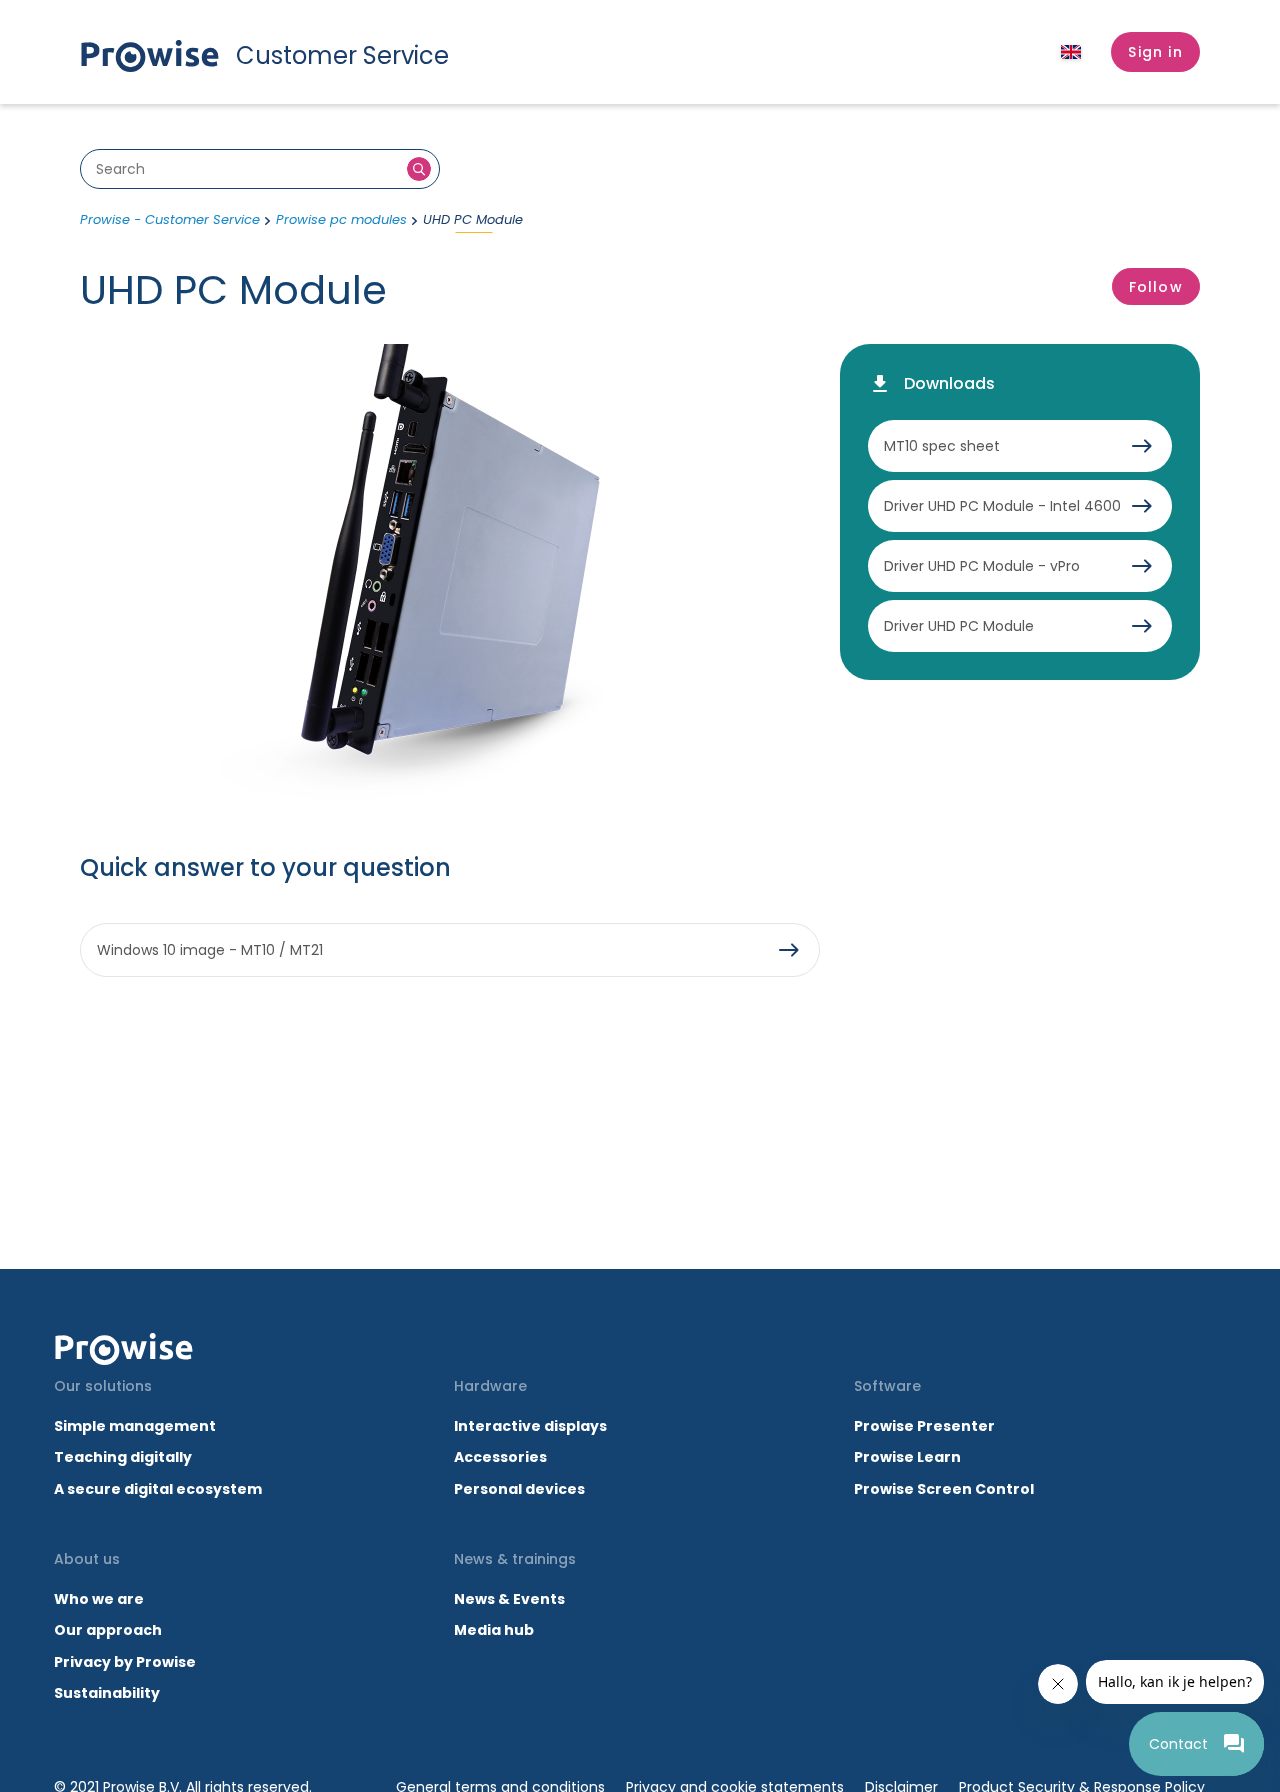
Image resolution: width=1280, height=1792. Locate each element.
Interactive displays (530, 1426)
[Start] (124, 1349)
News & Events (509, 1599)
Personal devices (519, 1489)
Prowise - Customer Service (170, 219)
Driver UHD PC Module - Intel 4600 (1002, 506)
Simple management (135, 1426)
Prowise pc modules (341, 219)
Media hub (494, 1630)
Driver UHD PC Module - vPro (982, 566)
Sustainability (107, 1693)
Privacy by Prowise (125, 1662)
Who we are (99, 1599)
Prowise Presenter (924, 1426)
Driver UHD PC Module (959, 626)
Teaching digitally (123, 1457)
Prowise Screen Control (944, 1489)
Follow (1156, 287)
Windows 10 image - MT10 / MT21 (210, 950)
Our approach (108, 1630)
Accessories (500, 1457)
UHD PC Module (473, 219)
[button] (1155, 52)
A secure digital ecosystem (158, 1489)
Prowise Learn (907, 1457)
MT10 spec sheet (942, 446)
